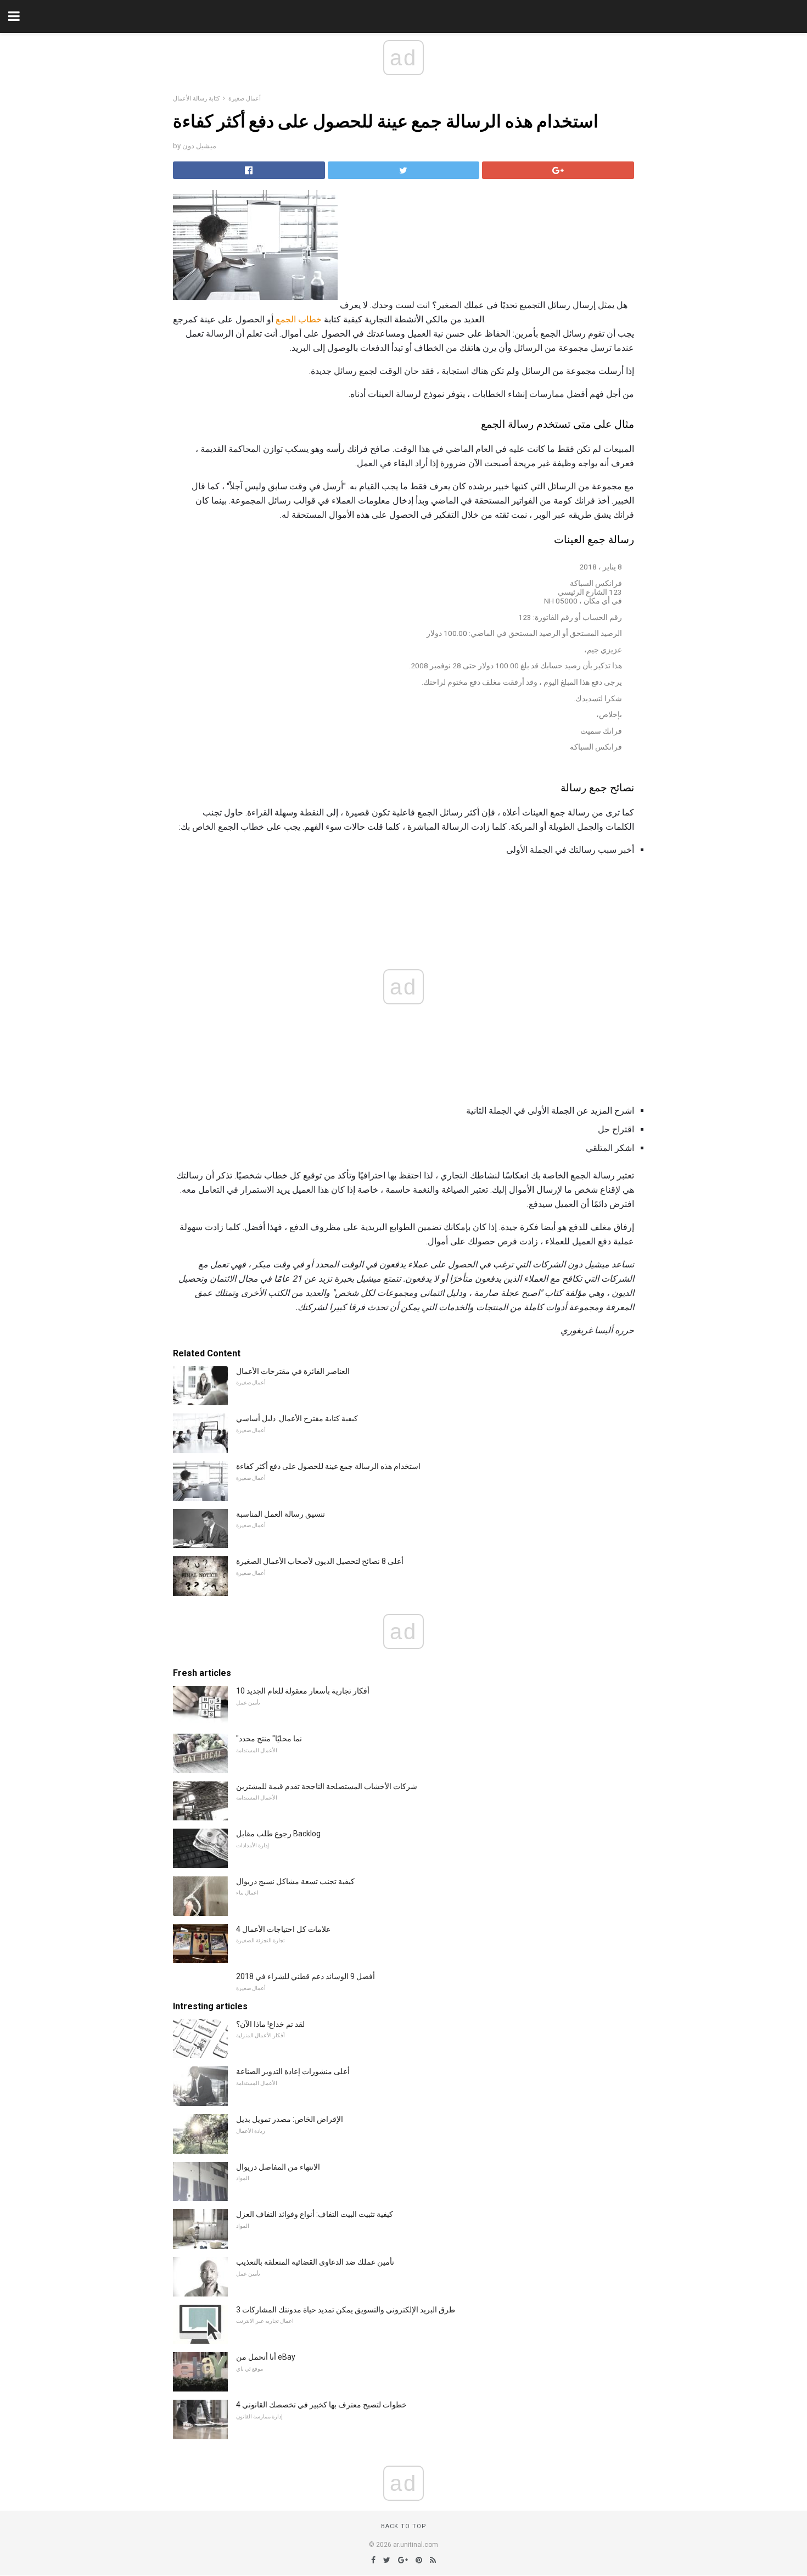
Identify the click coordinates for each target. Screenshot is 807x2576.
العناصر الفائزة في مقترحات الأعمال (293, 1371)
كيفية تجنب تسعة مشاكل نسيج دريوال (295, 1881)
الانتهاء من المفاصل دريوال (278, 2167)
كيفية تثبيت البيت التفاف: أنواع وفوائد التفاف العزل (315, 2214)
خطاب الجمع (299, 319)
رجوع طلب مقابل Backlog (278, 1834)
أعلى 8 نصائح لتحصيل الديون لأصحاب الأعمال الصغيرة (320, 1561)
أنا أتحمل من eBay (266, 2357)
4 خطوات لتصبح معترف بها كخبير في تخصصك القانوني (321, 2405)
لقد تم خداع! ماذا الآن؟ (270, 2024)
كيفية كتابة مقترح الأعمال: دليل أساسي (297, 1418)
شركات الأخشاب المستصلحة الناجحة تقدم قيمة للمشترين (327, 1786)
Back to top (404, 2526)
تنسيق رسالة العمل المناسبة (281, 1514)
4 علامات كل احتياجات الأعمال (283, 1929)
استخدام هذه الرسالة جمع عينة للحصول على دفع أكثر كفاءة (328, 1466)
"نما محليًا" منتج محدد (269, 1739)
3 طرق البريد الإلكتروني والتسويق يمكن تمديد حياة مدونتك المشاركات (346, 2310)
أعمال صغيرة (245, 99)
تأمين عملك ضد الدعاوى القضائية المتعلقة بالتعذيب (315, 2262)
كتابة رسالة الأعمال (196, 99)
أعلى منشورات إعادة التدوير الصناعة (293, 2071)
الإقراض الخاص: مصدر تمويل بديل (290, 2119)
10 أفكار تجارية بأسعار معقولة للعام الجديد (303, 1691)
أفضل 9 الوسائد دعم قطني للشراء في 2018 (306, 1976)
